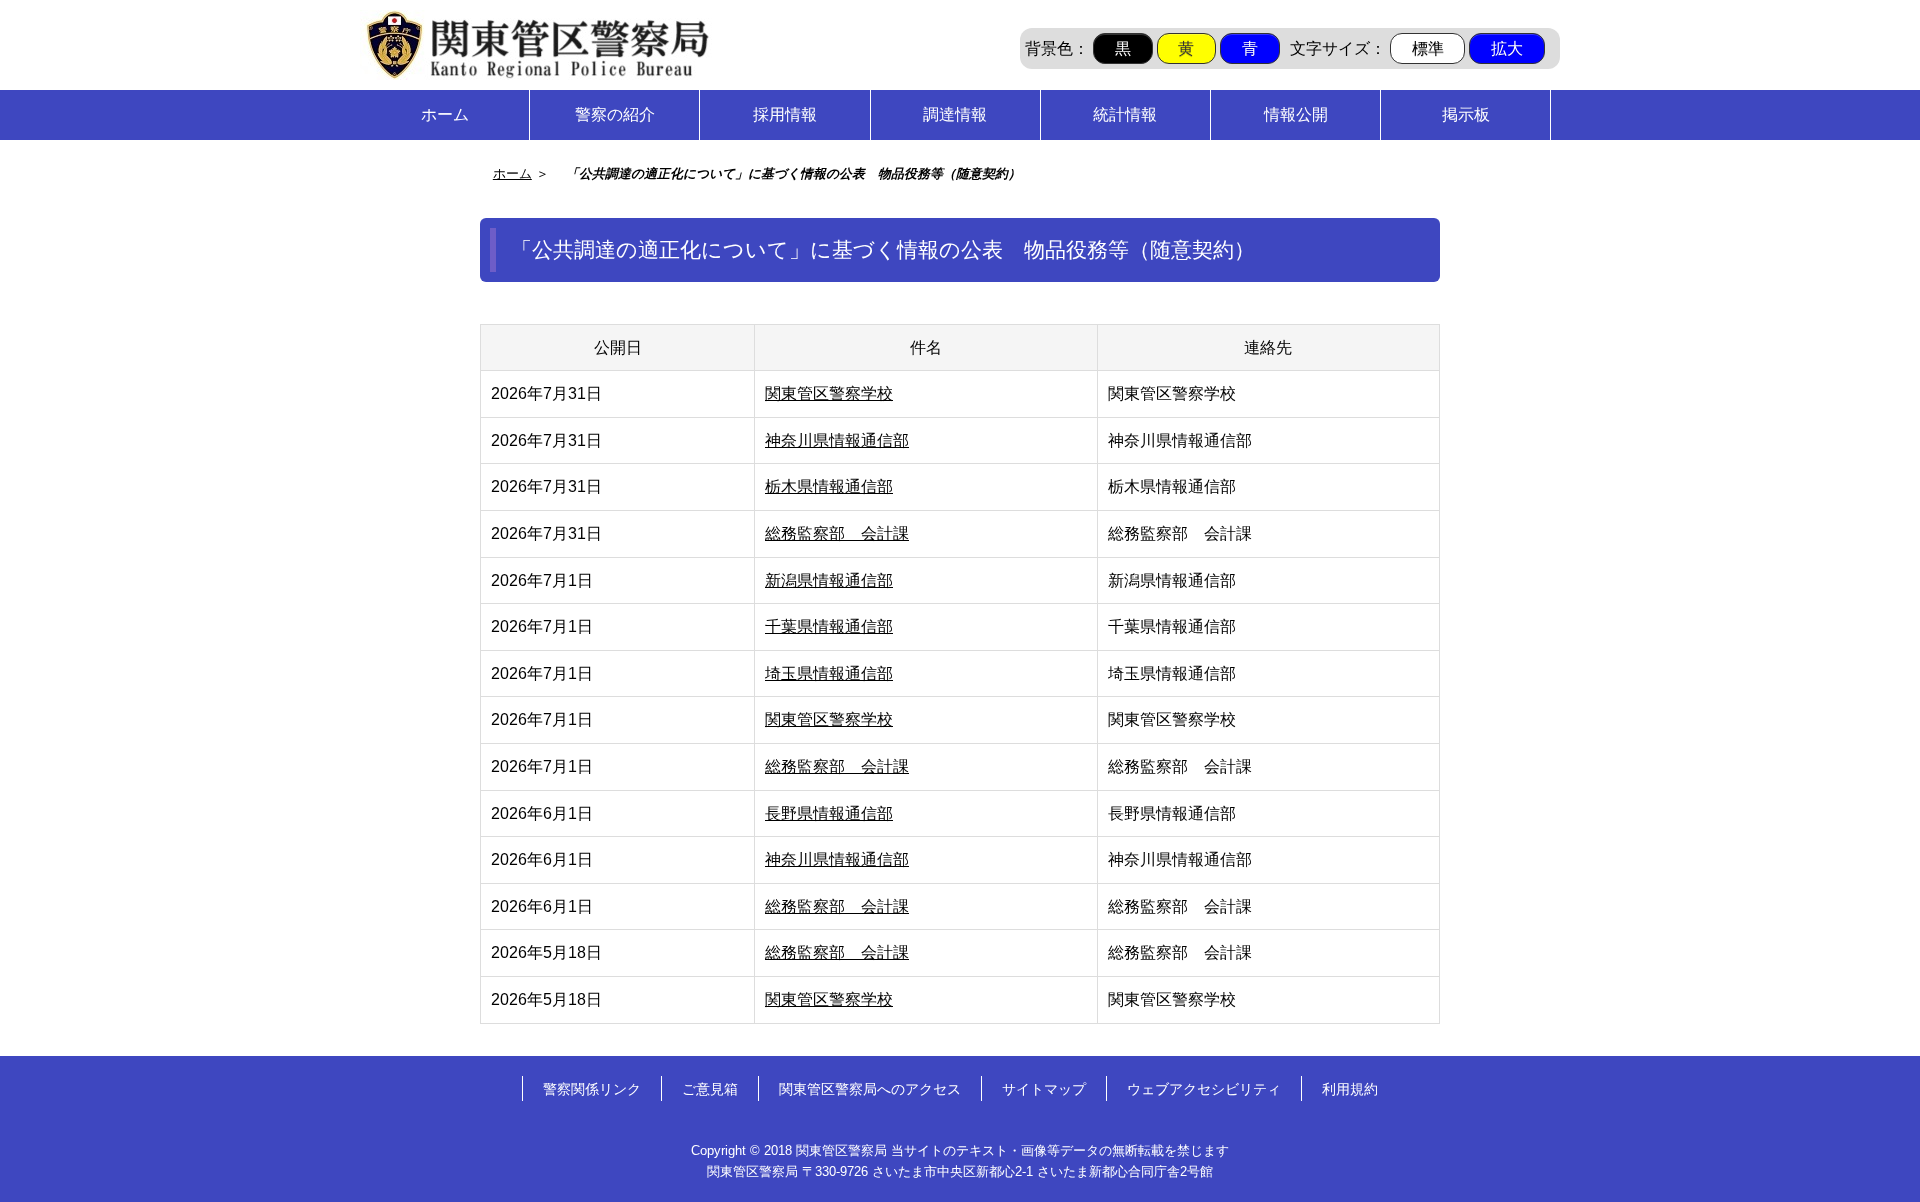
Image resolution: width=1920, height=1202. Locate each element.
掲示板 (1466, 114)
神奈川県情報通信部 (837, 440)
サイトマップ (1044, 1089)
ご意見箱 (710, 1089)
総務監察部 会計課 (837, 533)
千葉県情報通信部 (829, 626)
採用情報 (785, 114)
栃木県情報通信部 (829, 486)
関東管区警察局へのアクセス (870, 1089)
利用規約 (1350, 1089)
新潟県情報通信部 (829, 580)
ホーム (445, 114)
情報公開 (1296, 114)
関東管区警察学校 (829, 393)
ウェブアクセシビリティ (1204, 1089)
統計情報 (1125, 114)
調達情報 (955, 114)
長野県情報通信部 (829, 813)
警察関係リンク (592, 1089)
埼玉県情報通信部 (829, 673)
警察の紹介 (615, 114)
